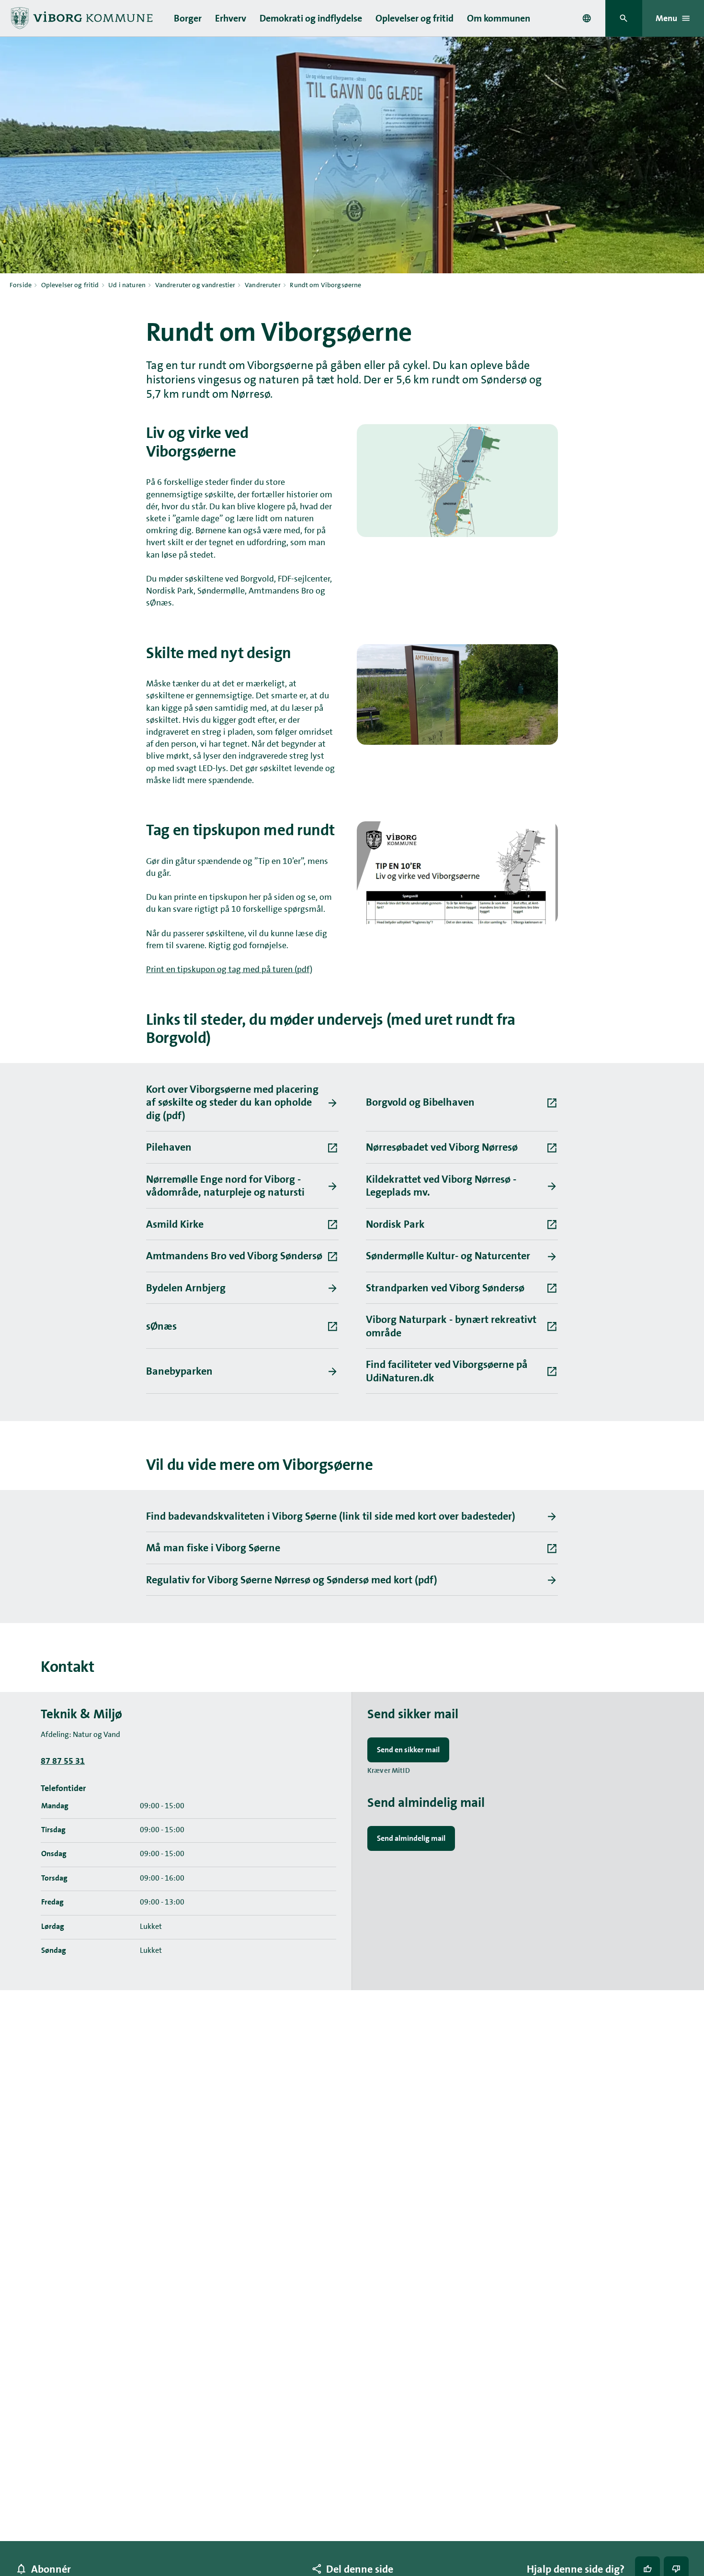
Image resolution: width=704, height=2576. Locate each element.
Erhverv (231, 18)
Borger (188, 18)
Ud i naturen (127, 285)
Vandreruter (263, 285)
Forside (21, 285)
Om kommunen (499, 18)
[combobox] (587, 18)
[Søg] (624, 18)
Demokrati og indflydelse (311, 18)
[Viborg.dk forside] (81, 18)
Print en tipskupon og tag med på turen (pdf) (229, 969)
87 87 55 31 (63, 1761)
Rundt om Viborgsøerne (325, 285)
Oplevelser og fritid (414, 18)
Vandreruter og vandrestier (195, 285)
